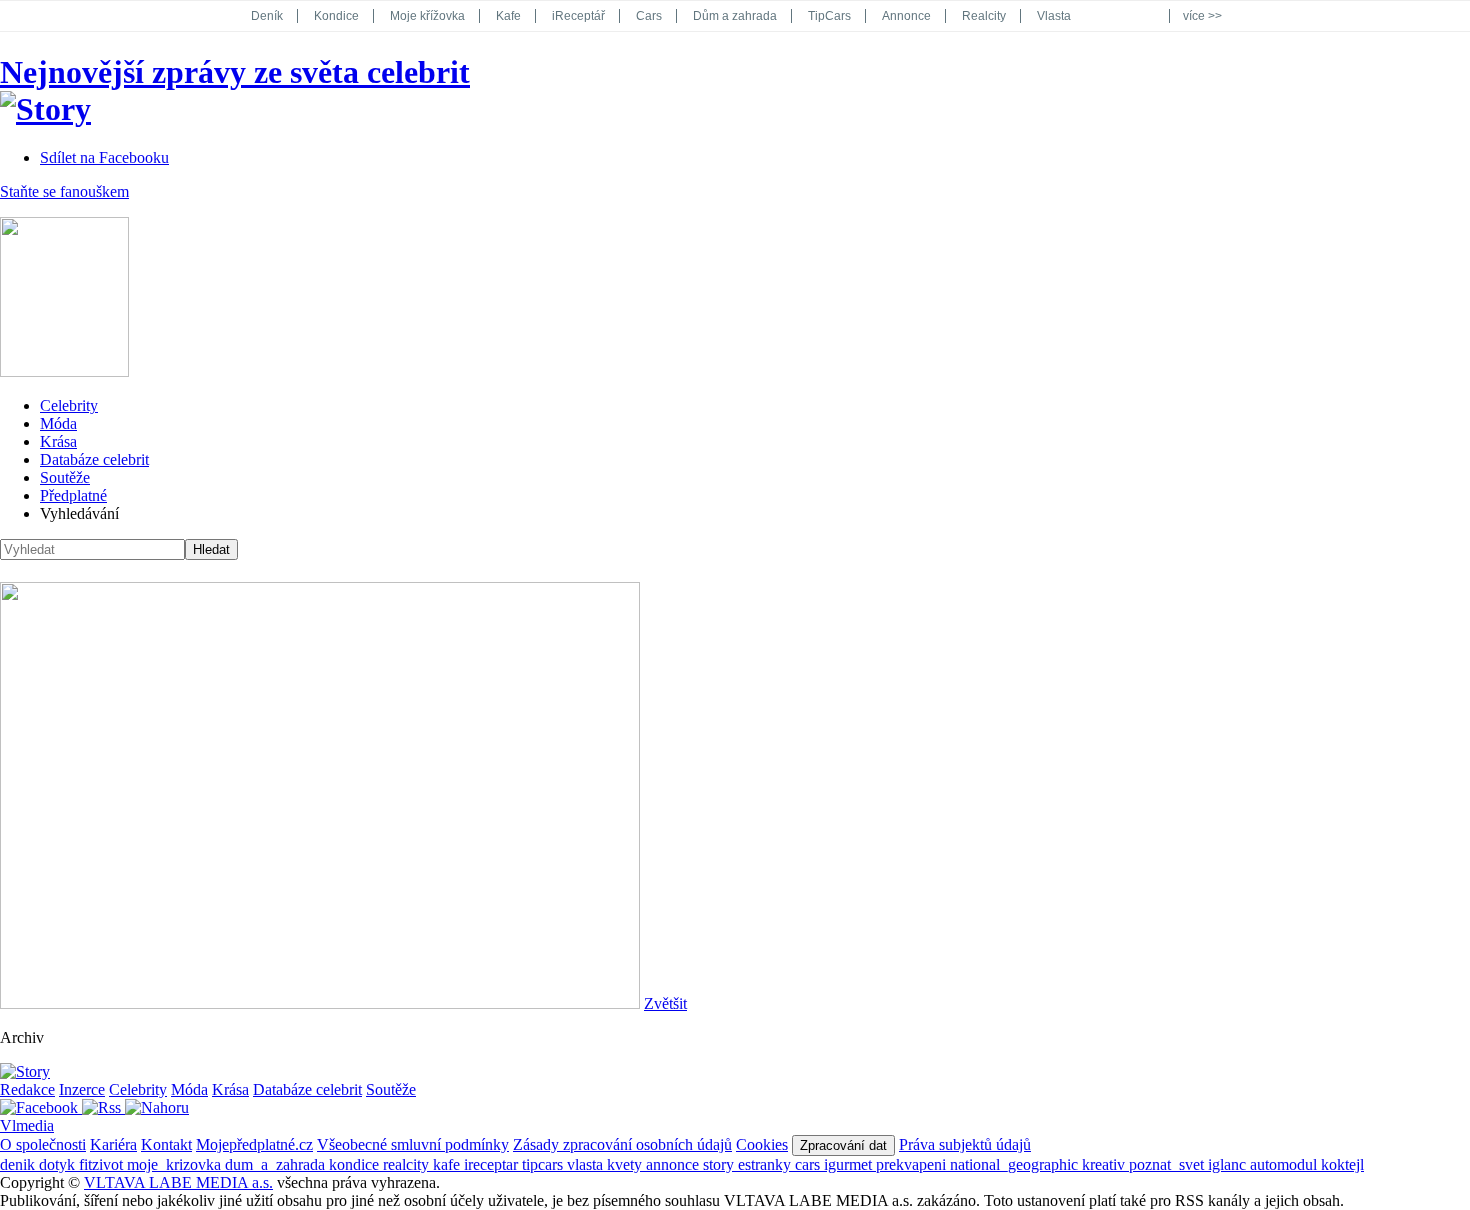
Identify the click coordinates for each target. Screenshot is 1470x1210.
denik (19, 1164)
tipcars (544, 1164)
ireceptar (493, 1164)
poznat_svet (1168, 1164)
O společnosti (43, 1144)
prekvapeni (913, 1164)
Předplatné (73, 495)
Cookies (762, 1144)
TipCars (829, 16)
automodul (1285, 1164)
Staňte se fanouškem (64, 191)
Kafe (508, 16)
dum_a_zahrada (277, 1164)
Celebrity (69, 405)
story (720, 1164)
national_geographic (1016, 1164)
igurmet (850, 1164)
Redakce (27, 1089)
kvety (626, 1164)
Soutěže (65, 477)
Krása (58, 441)
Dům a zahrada (735, 16)
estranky (766, 1164)
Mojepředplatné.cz (254, 1144)
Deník (267, 16)
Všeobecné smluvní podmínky (413, 1144)
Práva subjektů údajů (965, 1144)
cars (809, 1164)
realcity (408, 1164)
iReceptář (578, 16)
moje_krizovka (176, 1164)
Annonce (906, 16)
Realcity (984, 16)
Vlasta (1054, 16)
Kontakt (166, 1144)
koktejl (1342, 1164)
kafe (448, 1164)
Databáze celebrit (94, 459)
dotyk (59, 1164)
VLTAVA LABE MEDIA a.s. (178, 1182)
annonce (674, 1164)
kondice (356, 1164)
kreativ (1105, 1164)
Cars (649, 16)
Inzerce (82, 1089)
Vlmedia (27, 1125)
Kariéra (113, 1144)
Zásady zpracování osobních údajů (622, 1144)
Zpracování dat (843, 1145)
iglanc (1229, 1164)
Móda (58, 423)
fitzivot (103, 1164)
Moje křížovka (427, 16)
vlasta (587, 1164)
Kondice (336, 16)
